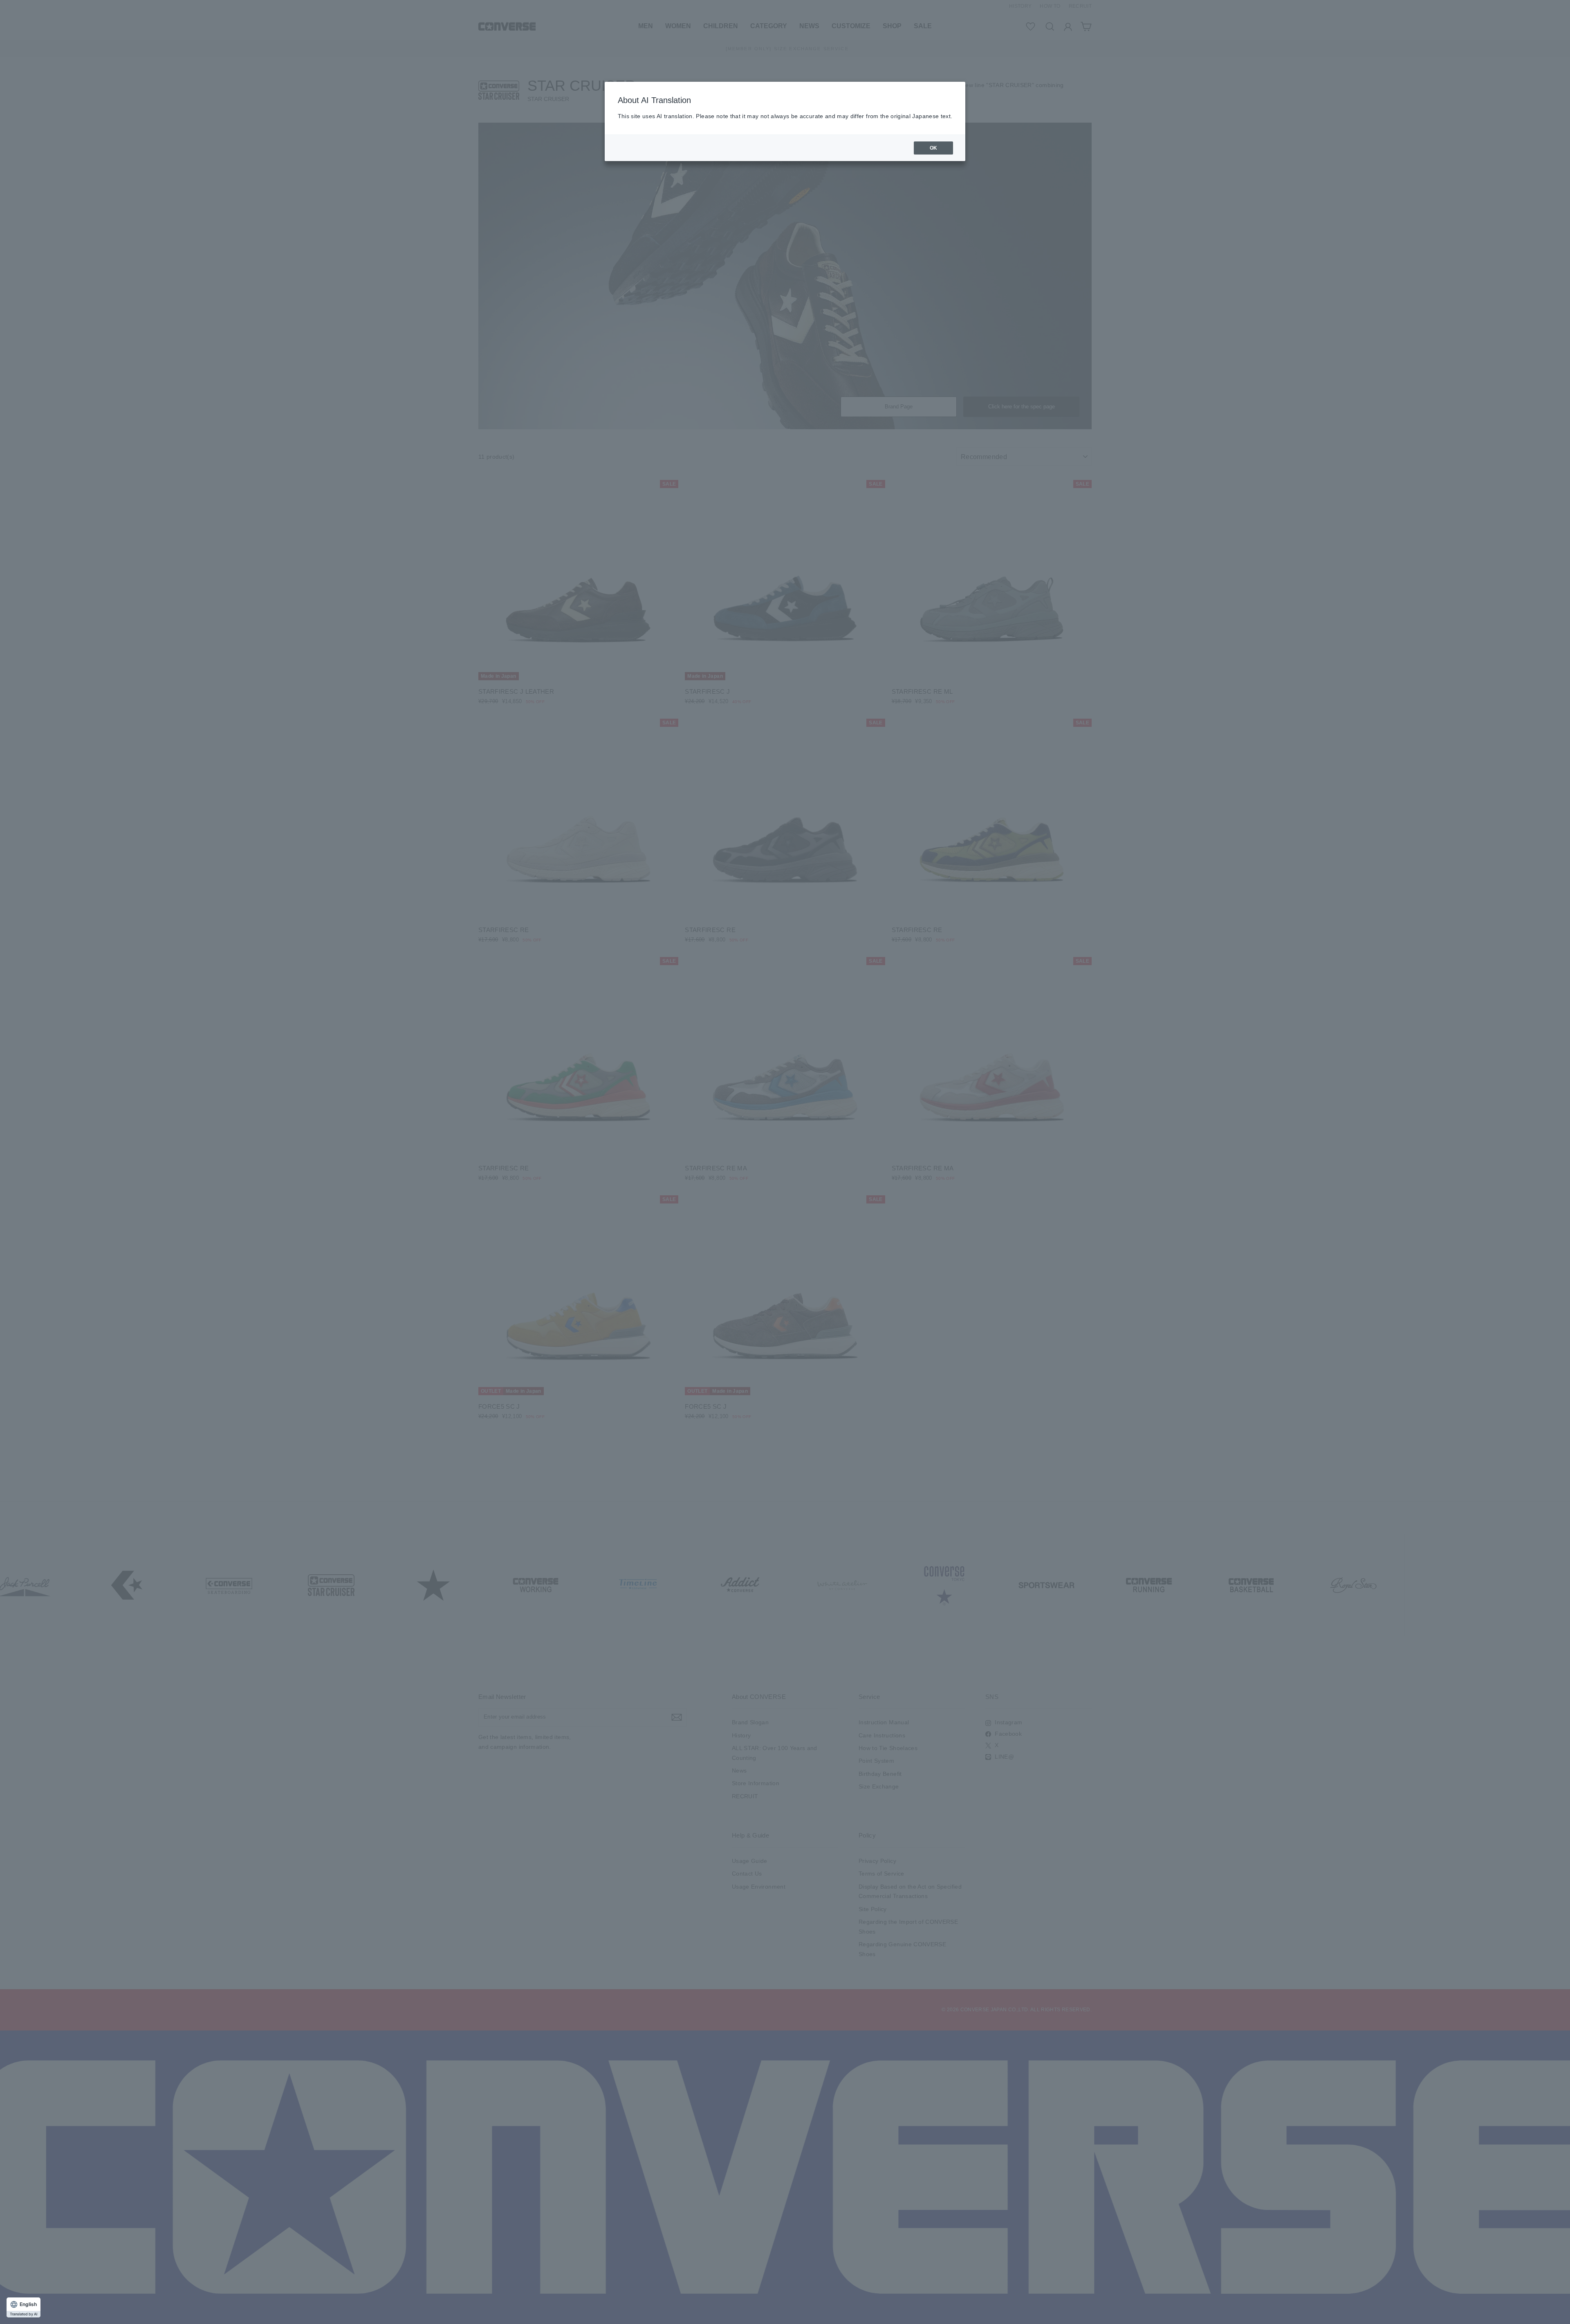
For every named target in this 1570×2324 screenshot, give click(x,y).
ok (934, 148)
